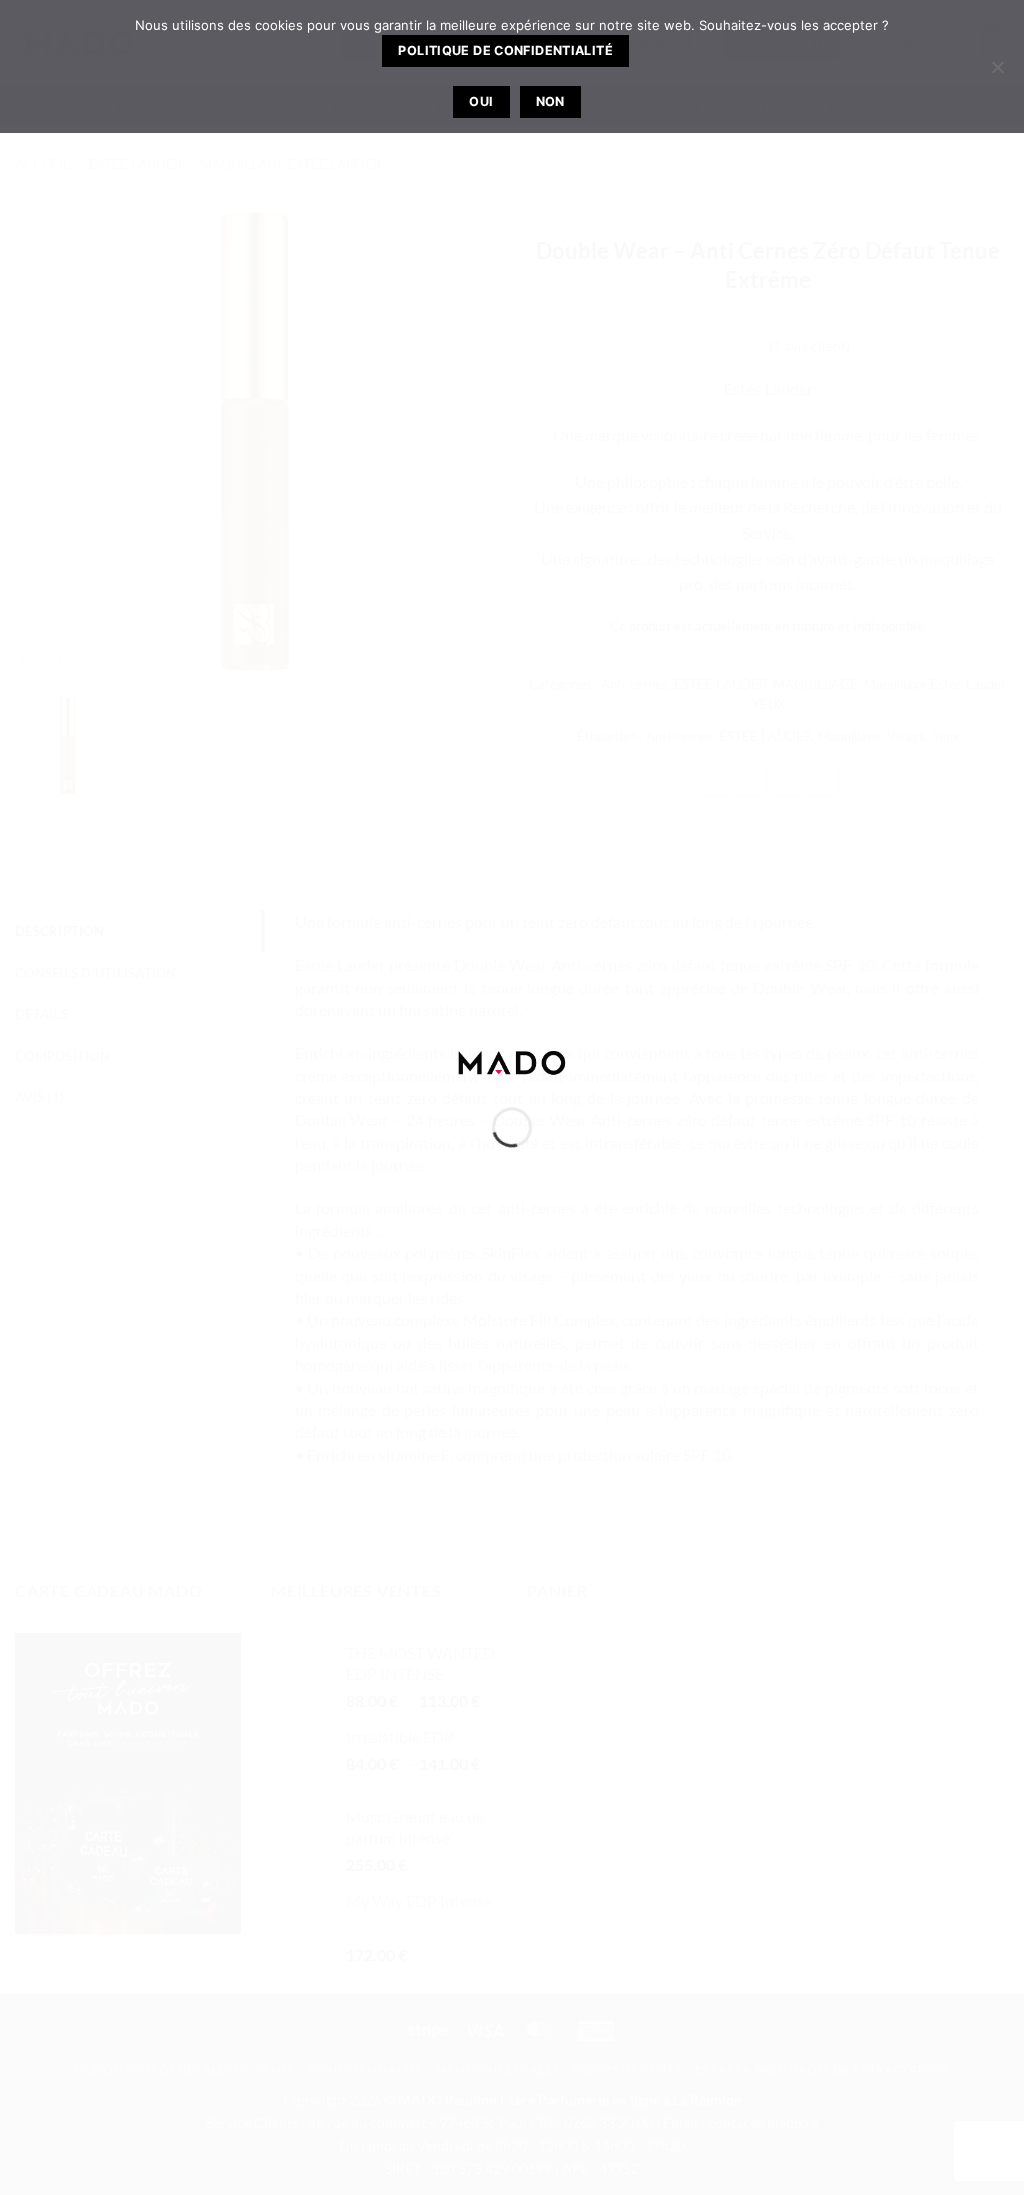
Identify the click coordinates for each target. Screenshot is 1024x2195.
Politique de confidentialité (505, 50)
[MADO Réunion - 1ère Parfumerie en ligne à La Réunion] (512, 1060)
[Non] (997, 73)
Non (550, 101)
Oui (481, 101)
